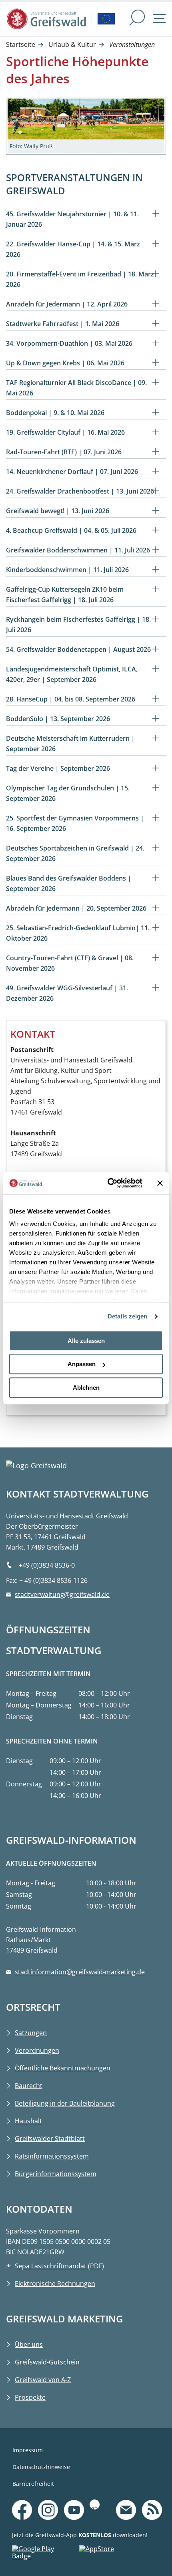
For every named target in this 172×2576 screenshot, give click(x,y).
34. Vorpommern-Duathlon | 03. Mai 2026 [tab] (69, 343)
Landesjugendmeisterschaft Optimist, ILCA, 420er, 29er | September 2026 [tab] (72, 674)
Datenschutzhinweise (41, 2467)
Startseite (21, 44)
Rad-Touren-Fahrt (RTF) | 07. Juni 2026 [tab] (64, 452)
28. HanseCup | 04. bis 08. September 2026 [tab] (71, 699)
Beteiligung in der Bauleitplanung (65, 2103)
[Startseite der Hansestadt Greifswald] (46, 19)
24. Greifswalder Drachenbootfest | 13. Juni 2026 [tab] (80, 491)
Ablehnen (86, 1388)
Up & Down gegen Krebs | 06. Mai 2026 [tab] (65, 363)
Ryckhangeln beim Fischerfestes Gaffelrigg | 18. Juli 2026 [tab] (78, 625)
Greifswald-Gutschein (47, 2362)
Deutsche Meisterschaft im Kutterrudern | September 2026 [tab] (70, 744)
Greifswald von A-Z (43, 2380)
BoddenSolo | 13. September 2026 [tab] (58, 719)
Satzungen (31, 2033)
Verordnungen (37, 2050)
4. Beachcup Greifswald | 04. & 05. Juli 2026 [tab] (71, 530)
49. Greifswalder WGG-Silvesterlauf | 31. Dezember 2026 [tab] (67, 993)
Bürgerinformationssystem (56, 2174)
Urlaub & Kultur (72, 44)
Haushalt (28, 2121)
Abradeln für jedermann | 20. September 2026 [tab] (76, 908)
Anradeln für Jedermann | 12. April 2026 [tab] (67, 304)
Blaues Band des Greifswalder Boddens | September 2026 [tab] (69, 883)
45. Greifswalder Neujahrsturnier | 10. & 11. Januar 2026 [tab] (72, 219)
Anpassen (82, 1364)
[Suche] (137, 19)
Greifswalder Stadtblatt (50, 2139)
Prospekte (30, 2397)
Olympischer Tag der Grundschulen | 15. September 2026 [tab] (68, 793)
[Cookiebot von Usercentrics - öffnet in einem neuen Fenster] (108, 1183)
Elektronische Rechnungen (55, 2284)
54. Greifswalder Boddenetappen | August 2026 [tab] (78, 649)
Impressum (28, 2450)
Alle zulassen (86, 1341)
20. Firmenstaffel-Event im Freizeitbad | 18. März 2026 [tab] (80, 279)
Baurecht (29, 2086)
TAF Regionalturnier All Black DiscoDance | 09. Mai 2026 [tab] (76, 388)
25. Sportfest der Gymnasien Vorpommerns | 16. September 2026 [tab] (75, 823)
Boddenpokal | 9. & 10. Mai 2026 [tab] (55, 413)
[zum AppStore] (113, 2554)
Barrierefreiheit (33, 2484)
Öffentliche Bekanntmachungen (63, 2068)
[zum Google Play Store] (46, 2554)
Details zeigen (127, 1316)
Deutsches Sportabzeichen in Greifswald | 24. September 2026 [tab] (75, 853)
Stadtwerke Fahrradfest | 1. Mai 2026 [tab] (63, 324)
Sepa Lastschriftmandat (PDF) (59, 2266)
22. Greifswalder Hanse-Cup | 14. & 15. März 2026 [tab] (73, 249)
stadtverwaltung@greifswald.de (62, 1594)
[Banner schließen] (160, 1183)
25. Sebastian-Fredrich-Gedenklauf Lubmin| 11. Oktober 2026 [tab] (78, 933)
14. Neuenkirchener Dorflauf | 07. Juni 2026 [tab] (72, 472)
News (152, 2498)
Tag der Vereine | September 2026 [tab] (58, 768)
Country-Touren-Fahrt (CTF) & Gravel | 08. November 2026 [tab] (70, 963)
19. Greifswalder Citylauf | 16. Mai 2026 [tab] (65, 432)
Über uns (29, 2344)
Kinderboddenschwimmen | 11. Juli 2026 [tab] (67, 570)
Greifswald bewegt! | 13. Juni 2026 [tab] (58, 511)
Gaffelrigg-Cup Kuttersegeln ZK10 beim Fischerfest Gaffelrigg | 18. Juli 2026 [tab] (65, 595)
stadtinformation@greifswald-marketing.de (80, 1972)
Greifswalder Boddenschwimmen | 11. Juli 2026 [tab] (78, 550)
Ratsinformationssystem (52, 2156)
